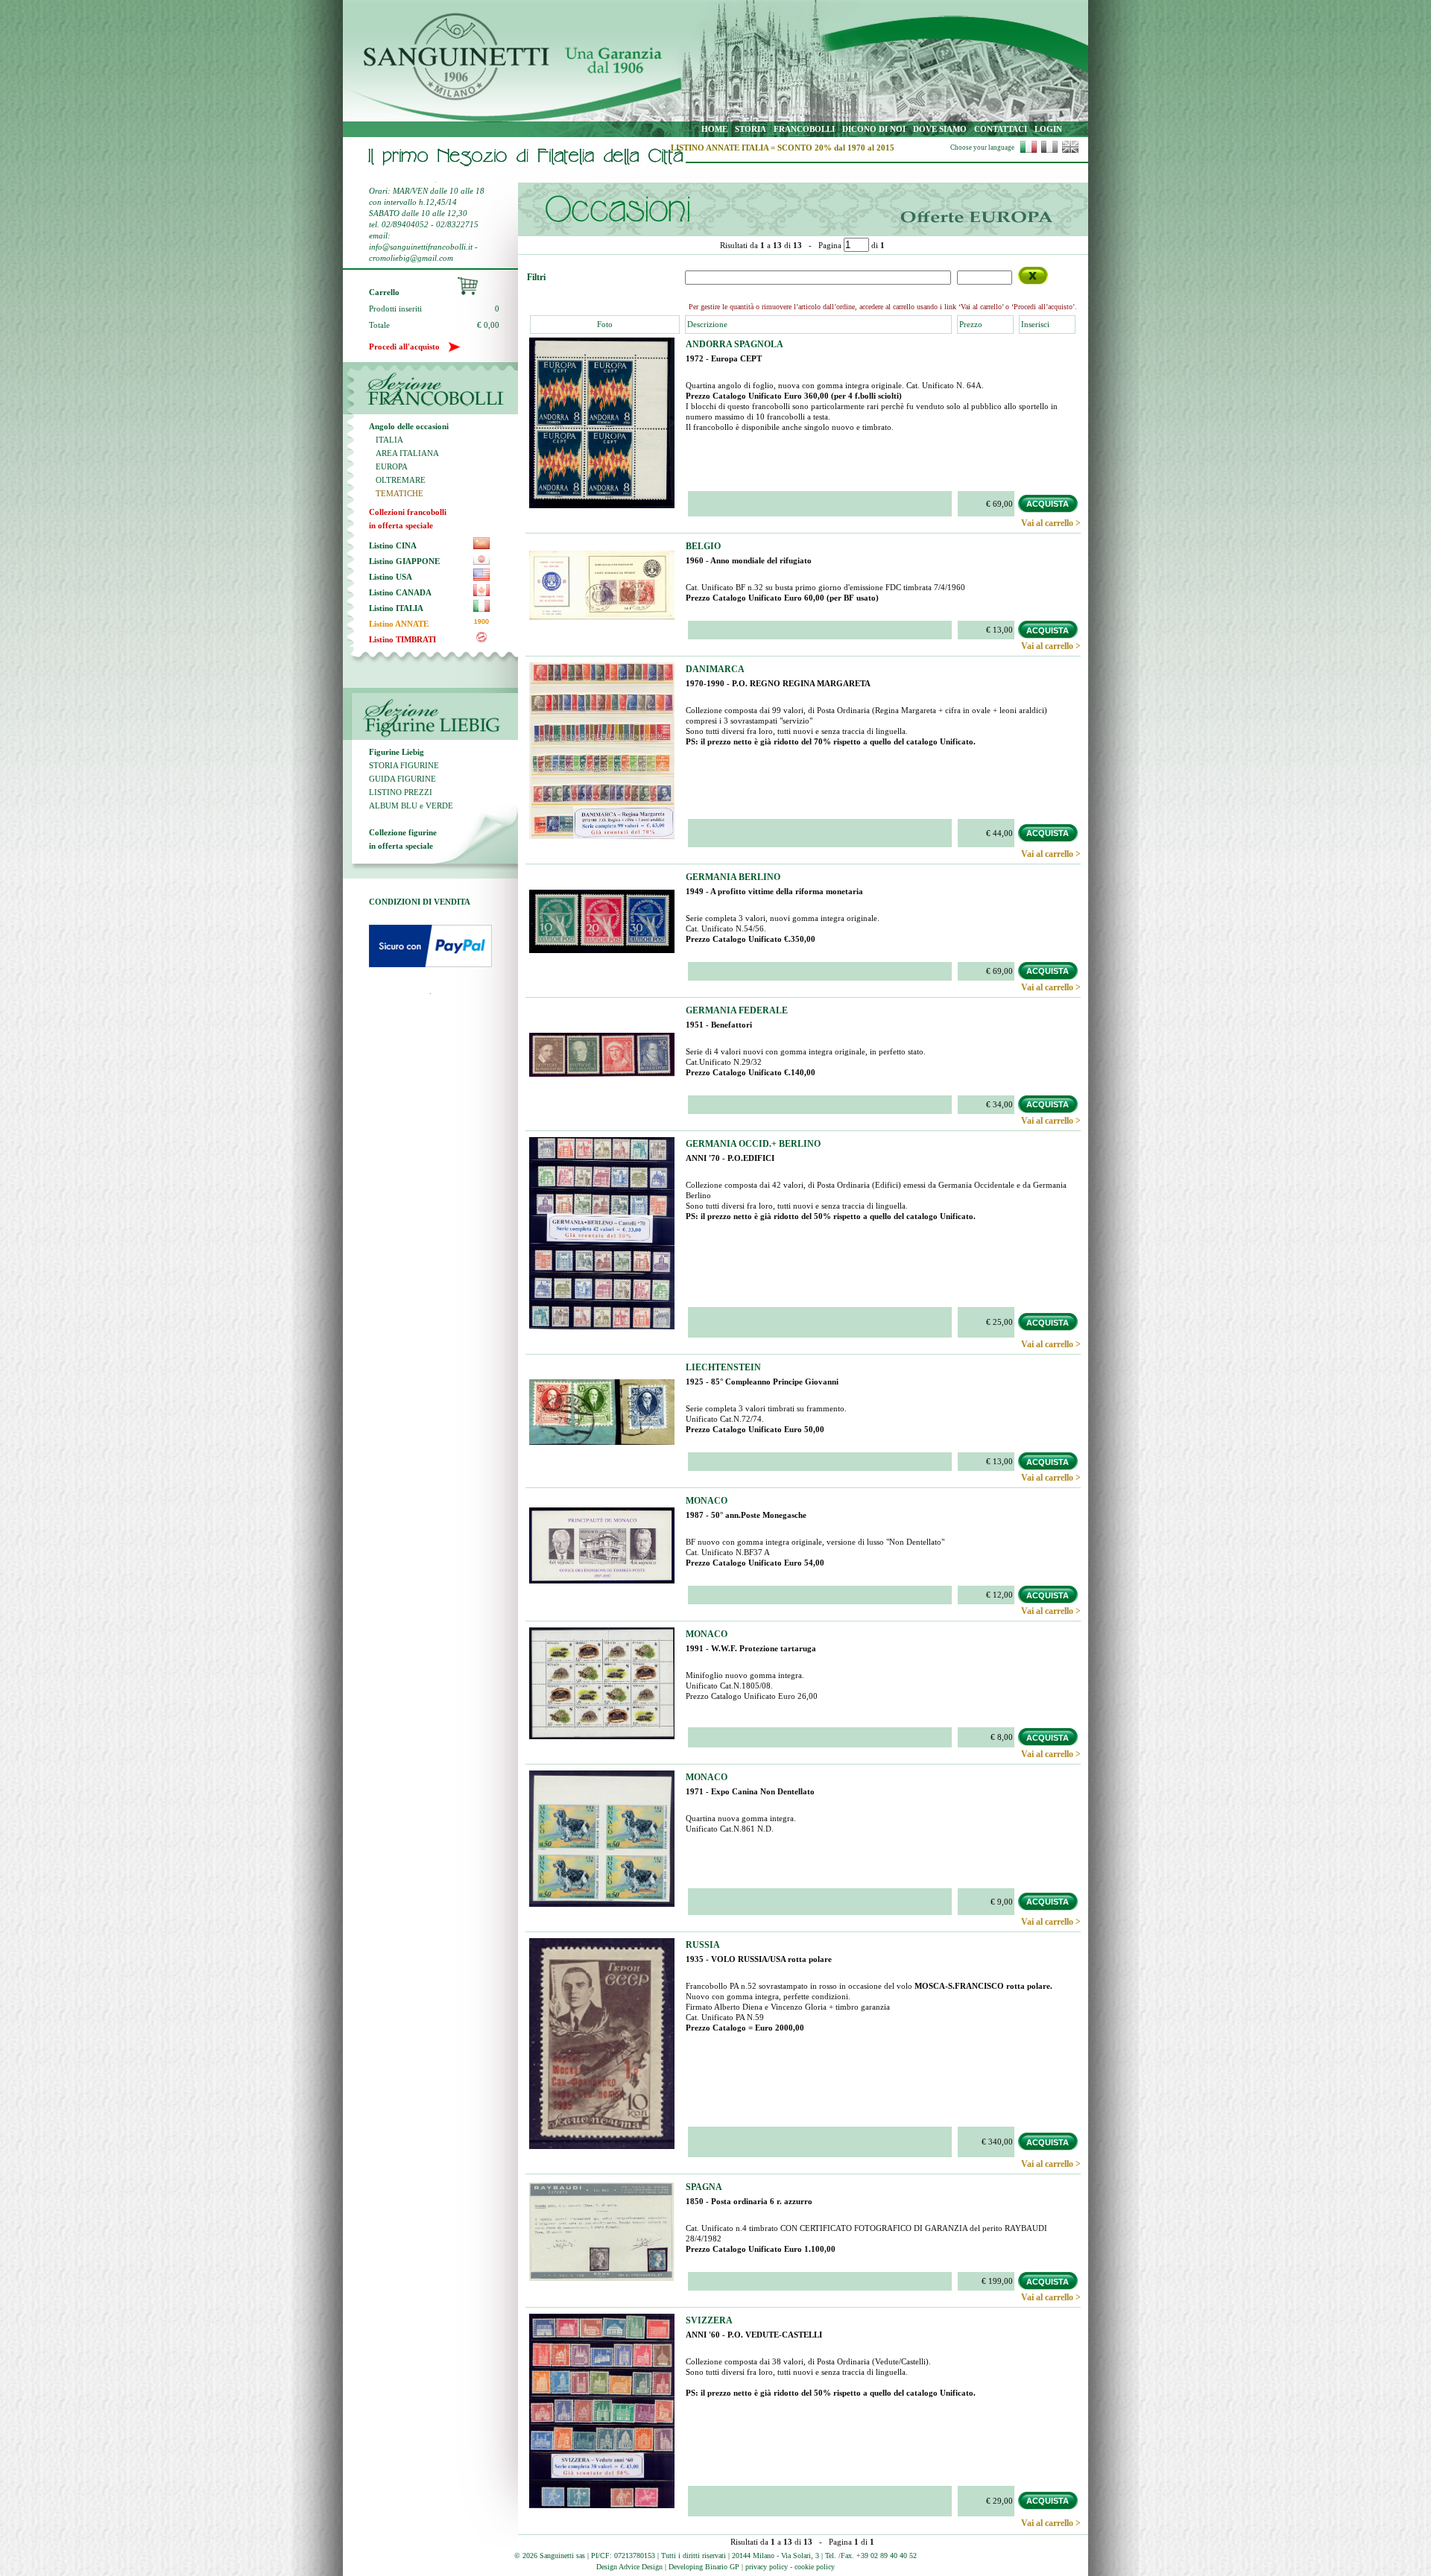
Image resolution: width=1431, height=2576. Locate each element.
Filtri (536, 277)
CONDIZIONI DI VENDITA (420, 902)
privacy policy (767, 2567)
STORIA (751, 129)
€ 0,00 (488, 325)
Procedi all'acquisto (409, 346)
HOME (714, 129)
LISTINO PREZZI (401, 792)
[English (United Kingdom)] (1070, 151)
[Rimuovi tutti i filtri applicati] (1033, 276)
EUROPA (388, 466)
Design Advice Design (629, 2567)
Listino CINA (393, 545)
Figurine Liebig (397, 752)
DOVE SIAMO (940, 129)
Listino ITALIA (396, 608)
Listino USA (391, 577)
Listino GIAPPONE (404, 561)
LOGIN (1048, 129)
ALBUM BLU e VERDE (411, 806)
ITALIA (386, 440)
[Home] (446, 98)
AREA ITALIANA (404, 453)
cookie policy (815, 2567)
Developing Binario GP (704, 2567)
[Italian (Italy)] (1029, 151)
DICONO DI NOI (874, 129)
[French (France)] (1049, 151)
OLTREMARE (397, 480)
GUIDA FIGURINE (402, 779)
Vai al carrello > (1051, 523)
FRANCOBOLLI (804, 129)
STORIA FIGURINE (404, 765)
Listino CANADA (400, 592)
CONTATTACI (1001, 129)
